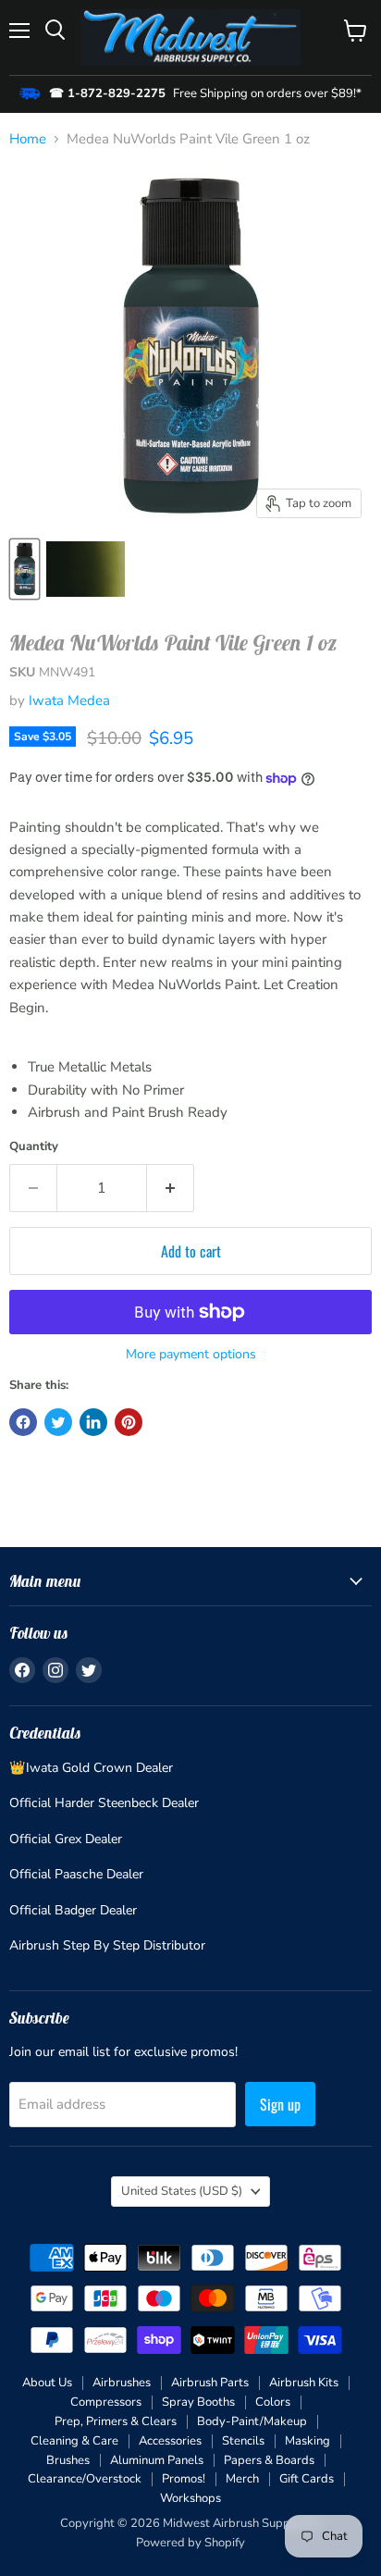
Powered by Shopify (190, 2543)
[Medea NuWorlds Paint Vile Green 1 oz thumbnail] (25, 569)
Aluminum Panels (157, 2460)
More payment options (191, 1355)
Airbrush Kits (304, 2383)
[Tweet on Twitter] (58, 1422)
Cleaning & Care (74, 2441)
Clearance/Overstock (85, 2479)
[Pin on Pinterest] (129, 1422)
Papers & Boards (269, 2460)
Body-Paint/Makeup (252, 2421)
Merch (242, 2479)
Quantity (34, 1147)
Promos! (184, 2479)
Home (28, 139)
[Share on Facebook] (23, 1422)
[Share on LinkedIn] (93, 1422)
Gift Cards (307, 2479)
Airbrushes (122, 2383)
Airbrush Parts (210, 2383)
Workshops (190, 2498)
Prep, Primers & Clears (116, 2421)
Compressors (106, 2402)
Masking (307, 2441)
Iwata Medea (69, 700)
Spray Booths (198, 2402)
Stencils (243, 2441)
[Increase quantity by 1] (171, 1188)
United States (182, 2191)
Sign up (280, 2104)
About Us (47, 2383)
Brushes (68, 2460)
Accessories (170, 2441)
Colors (273, 2402)
